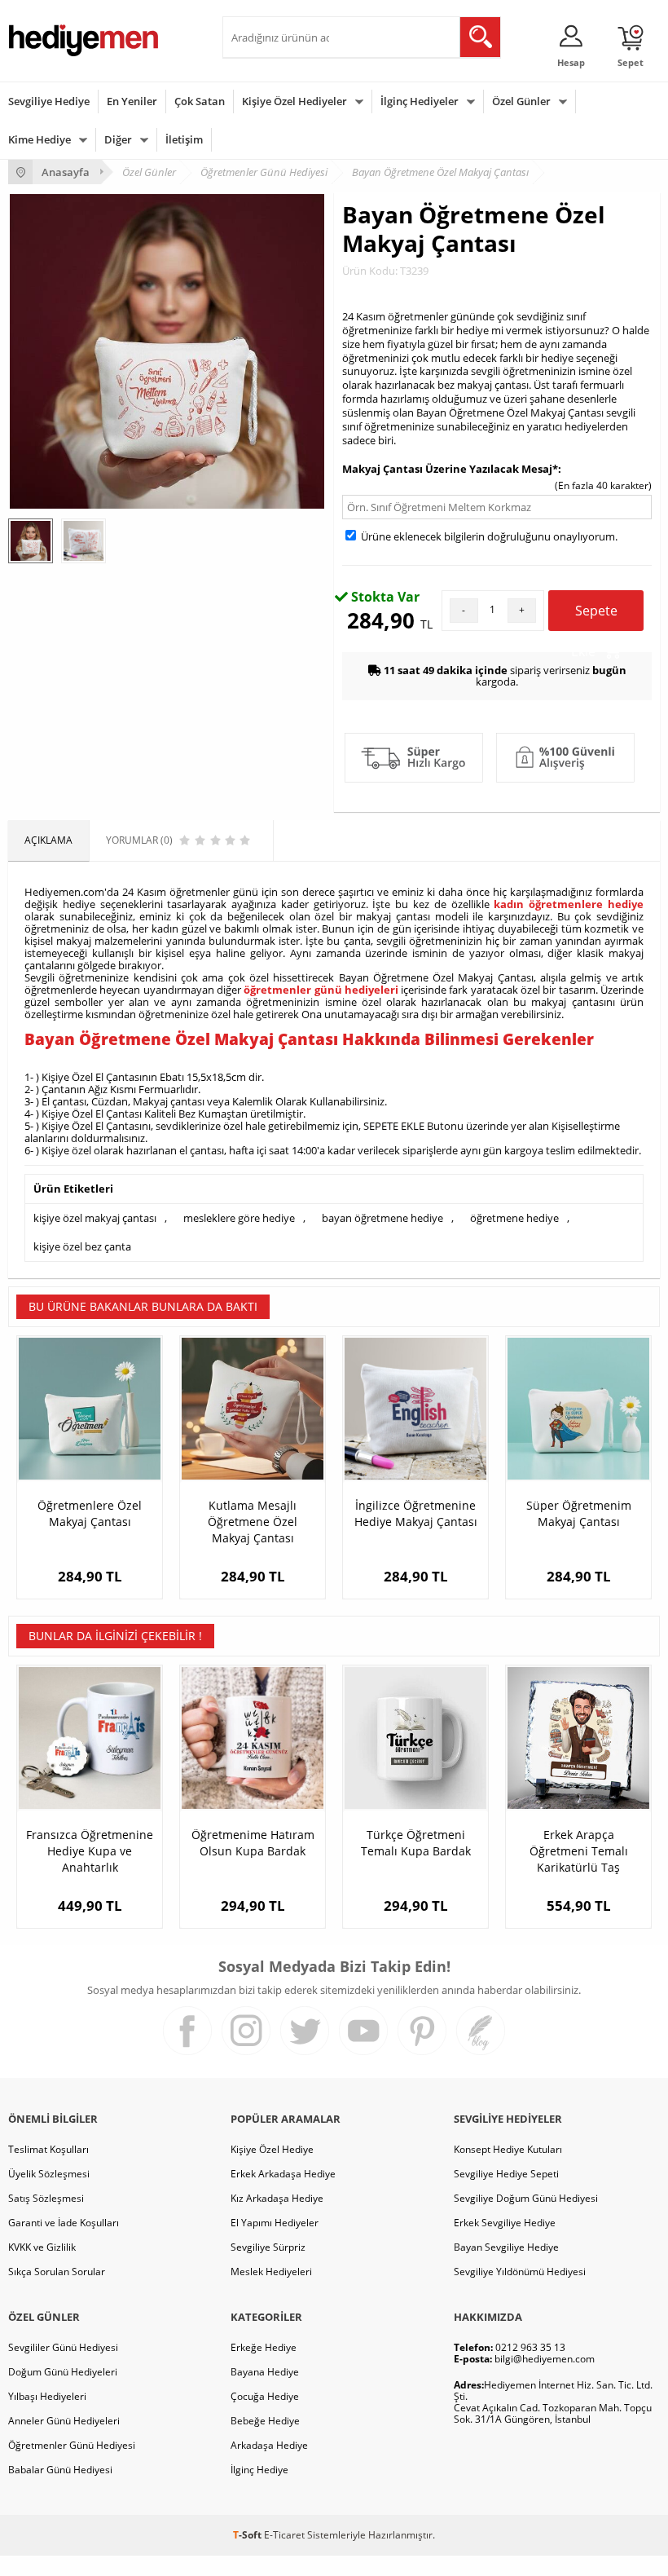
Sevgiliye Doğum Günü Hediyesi (526, 2198)
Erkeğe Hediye (264, 2347)
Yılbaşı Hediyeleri (47, 2396)
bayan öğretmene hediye (382, 1218)
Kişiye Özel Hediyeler (294, 101)
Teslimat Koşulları (48, 2149)
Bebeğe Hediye (265, 2421)
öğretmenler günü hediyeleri (321, 990)
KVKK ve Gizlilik (42, 2247)
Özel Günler (521, 101)
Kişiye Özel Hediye (272, 2149)
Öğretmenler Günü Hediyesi (72, 2445)
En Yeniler (132, 101)
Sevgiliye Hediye (49, 101)
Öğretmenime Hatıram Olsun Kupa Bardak (253, 1843)
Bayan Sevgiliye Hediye (506, 2247)
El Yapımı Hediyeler (275, 2223)
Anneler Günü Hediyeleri (64, 2421)
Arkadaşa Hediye (269, 2445)
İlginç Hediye (259, 2470)
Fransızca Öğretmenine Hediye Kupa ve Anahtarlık (90, 1851)
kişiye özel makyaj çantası (95, 1218)
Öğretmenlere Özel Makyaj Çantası (90, 1513)
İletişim (184, 139)
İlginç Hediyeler (420, 101)
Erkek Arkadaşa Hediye (283, 2174)
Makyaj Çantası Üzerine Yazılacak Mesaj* (450, 469)
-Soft (248, 2535)
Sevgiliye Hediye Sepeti (506, 2174)
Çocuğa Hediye (265, 2396)
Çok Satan (200, 101)
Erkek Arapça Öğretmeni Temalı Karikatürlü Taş (579, 1851)
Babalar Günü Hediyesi (60, 2470)
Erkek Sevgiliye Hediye (505, 2223)
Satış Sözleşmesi (46, 2198)
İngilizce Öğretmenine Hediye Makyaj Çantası (416, 1513)
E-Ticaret (284, 2535)
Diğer (118, 139)
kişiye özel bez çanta (82, 1246)
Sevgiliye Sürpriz (268, 2247)
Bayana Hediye (265, 2372)
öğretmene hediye (514, 1218)
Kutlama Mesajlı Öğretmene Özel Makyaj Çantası (253, 1522)
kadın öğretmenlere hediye (569, 904)
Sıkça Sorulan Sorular (57, 2272)
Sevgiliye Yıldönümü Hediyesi (520, 2272)
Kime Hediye (40, 139)
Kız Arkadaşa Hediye (277, 2198)
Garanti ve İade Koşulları (64, 2223)
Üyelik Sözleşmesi (49, 2174)
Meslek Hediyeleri (271, 2272)
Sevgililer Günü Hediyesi (63, 2347)
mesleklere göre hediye (239, 1218)
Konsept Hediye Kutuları (508, 2149)
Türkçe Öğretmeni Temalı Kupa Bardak (416, 1843)
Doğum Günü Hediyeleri (63, 2372)
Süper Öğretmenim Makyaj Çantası (579, 1513)
